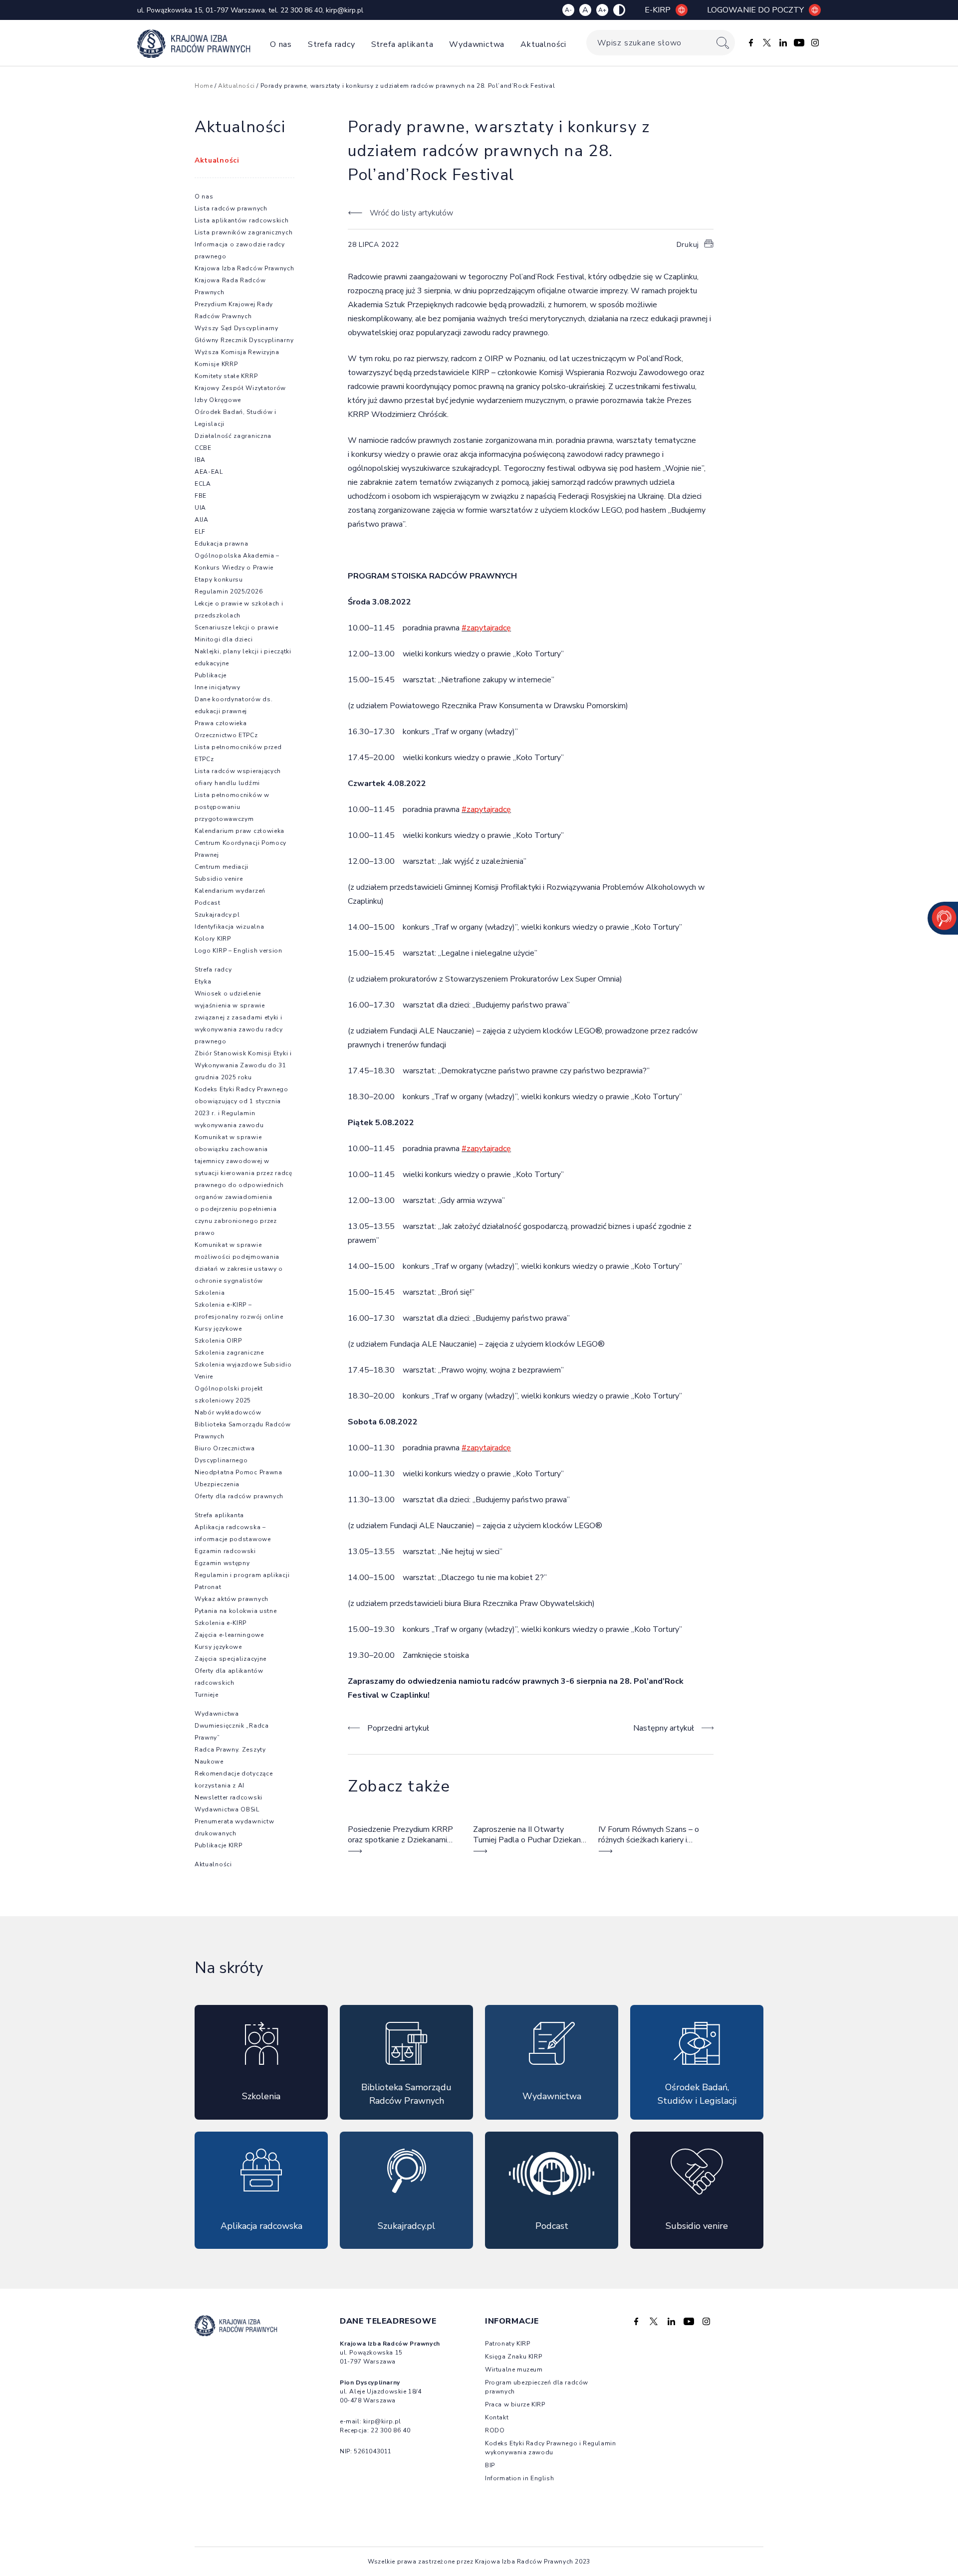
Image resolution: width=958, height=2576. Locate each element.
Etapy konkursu (219, 580)
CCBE (203, 448)
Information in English (519, 2478)
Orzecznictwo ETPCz (226, 735)
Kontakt (497, 2417)
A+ (602, 10)
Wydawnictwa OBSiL (227, 1809)
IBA (200, 460)
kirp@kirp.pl (345, 10)
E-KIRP (658, 10)
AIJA (202, 520)
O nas (281, 44)
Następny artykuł (664, 1728)
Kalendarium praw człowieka (239, 831)
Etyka (203, 982)
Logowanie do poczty (755, 10)
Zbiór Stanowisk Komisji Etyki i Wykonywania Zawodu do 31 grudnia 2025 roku (243, 1065)
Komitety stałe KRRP (226, 376)
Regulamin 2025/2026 (229, 592)
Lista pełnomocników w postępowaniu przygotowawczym (232, 807)
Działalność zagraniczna (233, 436)
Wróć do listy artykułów (411, 213)
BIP (490, 2465)
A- (568, 10)
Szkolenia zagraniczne (229, 1353)
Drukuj (688, 245)
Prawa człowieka (221, 723)
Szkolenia (210, 1293)
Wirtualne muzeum (514, 2370)
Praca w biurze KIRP (515, 2404)
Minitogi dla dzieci (224, 639)
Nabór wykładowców (228, 1412)
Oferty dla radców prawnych (239, 1496)
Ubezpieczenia (217, 1484)
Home (204, 86)
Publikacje (211, 675)
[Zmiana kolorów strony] (619, 10)
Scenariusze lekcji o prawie (237, 627)
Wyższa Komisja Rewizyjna (237, 352)
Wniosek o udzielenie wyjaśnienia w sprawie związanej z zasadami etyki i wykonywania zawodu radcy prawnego (239, 1017)
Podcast (208, 903)
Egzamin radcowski (225, 1551)
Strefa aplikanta (402, 44)
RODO (495, 2430)
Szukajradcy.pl (217, 915)
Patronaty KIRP (507, 2344)
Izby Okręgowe (218, 400)
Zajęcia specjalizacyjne (231, 1659)
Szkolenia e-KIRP (221, 1623)
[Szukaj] (723, 43)
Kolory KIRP (213, 939)
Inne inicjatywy (218, 687)
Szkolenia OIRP (218, 1341)
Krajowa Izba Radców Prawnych (244, 268)
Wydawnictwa (477, 44)
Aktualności (543, 44)
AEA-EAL (209, 472)
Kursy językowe (218, 1329)
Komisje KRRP (216, 364)
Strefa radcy (332, 44)
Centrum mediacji (222, 867)
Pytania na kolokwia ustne (236, 1611)
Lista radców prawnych (231, 208)
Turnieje (207, 1695)
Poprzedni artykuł (398, 1728)
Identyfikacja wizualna (229, 927)
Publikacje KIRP (219, 1845)
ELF (200, 532)
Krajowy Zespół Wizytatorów (240, 388)
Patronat (208, 1587)
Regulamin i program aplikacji (242, 1575)
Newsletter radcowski (229, 1797)
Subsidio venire (219, 879)
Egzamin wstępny (222, 1563)
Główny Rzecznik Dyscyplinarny (244, 340)
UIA (200, 508)
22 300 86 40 (301, 10)
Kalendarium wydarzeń (230, 891)
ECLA (203, 484)
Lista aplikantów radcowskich (242, 220)
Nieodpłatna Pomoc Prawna (239, 1472)
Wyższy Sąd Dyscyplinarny (237, 328)
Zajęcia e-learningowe (229, 1635)
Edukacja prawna (222, 544)
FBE (201, 496)
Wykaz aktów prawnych (232, 1599)
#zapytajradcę (486, 628)
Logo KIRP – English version (239, 951)
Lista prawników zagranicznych (243, 232)
